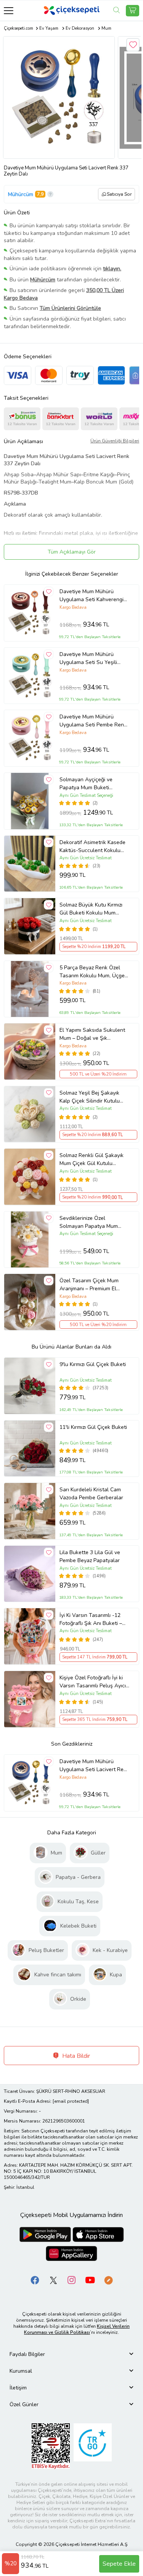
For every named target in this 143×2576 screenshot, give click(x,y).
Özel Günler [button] (24, 2404)
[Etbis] (51, 2446)
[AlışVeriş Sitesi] (133, 11)
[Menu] (9, 10)
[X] (53, 2280)
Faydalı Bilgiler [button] (27, 2354)
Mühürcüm (21, 194)
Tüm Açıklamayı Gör (72, 552)
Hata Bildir (75, 2056)
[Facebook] (35, 2280)
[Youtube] (90, 2280)
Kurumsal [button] (21, 2371)
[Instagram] (72, 2280)
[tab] (71, 2354)
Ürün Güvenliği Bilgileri (115, 441)
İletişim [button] (18, 2388)
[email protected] (71, 2101)
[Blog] (108, 2280)
